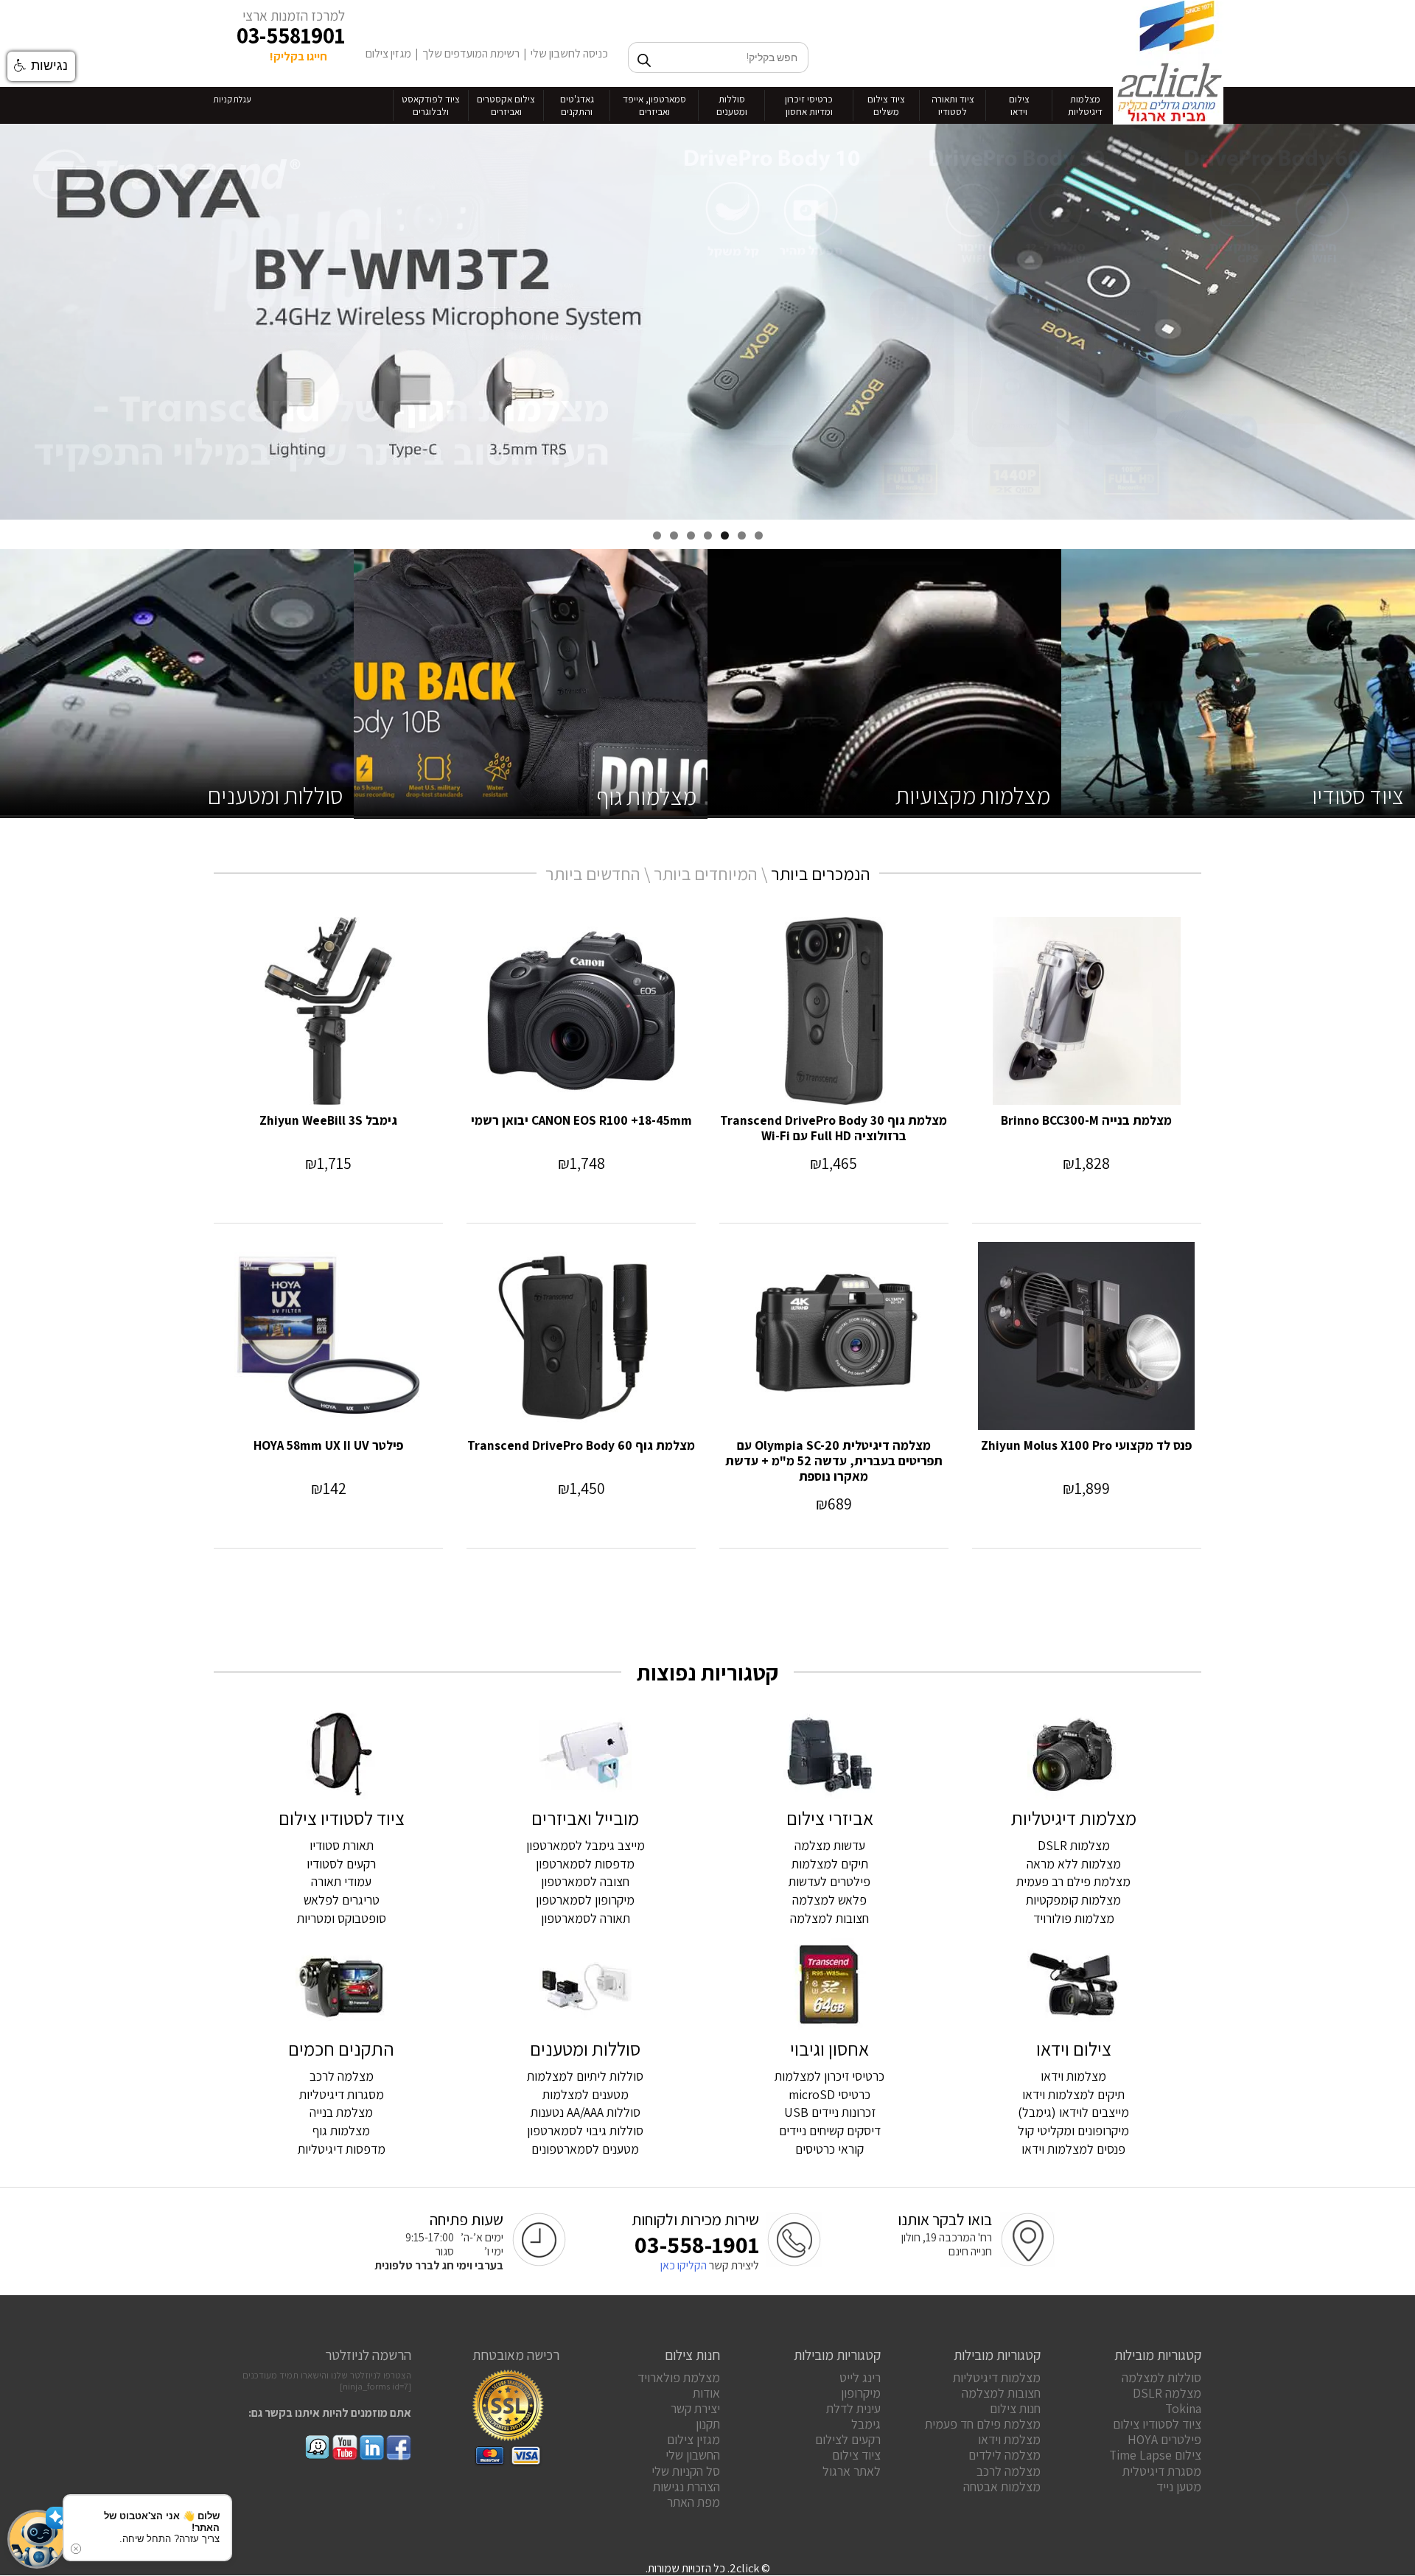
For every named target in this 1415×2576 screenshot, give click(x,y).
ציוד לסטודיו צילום (1157, 2424)
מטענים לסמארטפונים (585, 2149)
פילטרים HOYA (1164, 2439)
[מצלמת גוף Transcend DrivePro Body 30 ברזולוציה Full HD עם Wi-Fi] (834, 1011)
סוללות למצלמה (1161, 2377)
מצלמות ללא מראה (1074, 1864)
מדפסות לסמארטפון (585, 1864)
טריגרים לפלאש (342, 1900)
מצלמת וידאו (1009, 2439)
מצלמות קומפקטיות (1073, 1900)
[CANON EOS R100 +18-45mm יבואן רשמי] (581, 1011)
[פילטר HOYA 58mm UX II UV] (328, 1336)
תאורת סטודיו (342, 1845)
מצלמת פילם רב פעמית (1073, 1881)
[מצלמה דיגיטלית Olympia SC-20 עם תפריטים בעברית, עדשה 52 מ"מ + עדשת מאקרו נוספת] (834, 1336)
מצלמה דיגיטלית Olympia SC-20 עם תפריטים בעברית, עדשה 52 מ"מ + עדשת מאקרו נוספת (834, 1460)
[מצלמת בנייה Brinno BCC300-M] (1087, 1011)
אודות (706, 2393)
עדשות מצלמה (830, 1845)
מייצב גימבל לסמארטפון (586, 1845)
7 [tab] (657, 535)
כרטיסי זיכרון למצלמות (829, 2076)
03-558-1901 (697, 2244)
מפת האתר (693, 2502)
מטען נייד (1179, 2486)
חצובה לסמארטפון (585, 1881)
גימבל (866, 2424)
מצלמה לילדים (1005, 2455)
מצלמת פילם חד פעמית (983, 2424)
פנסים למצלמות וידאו (1073, 2149)
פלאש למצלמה (829, 1900)
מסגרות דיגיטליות (342, 2094)
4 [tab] (708, 535)
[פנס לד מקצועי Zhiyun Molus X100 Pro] (1087, 1336)
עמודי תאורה (341, 1881)
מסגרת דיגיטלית (1162, 2471)
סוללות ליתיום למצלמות (585, 2076)
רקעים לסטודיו (341, 1864)
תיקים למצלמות (830, 1864)
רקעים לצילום (848, 2439)
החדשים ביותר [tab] (593, 873)
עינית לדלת (853, 2408)
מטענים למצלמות (586, 2094)
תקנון (708, 2424)
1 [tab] (759, 535)
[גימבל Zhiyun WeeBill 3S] (328, 1011)
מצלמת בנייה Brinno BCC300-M (1086, 1120)
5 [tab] (691, 535)
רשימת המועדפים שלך (471, 53)
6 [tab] (674, 535)
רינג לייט (860, 2377)
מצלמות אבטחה (1002, 2486)
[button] (37, 2539)
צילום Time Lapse (1155, 2455)
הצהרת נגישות (686, 2486)
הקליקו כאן (684, 2265)
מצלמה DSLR (1167, 2393)
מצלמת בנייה (341, 2112)
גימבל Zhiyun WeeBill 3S (328, 1120)
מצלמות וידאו (1073, 2076)
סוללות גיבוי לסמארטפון (585, 2130)
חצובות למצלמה (829, 1918)
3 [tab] (725, 535)
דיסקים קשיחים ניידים (830, 2130)
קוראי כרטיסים (829, 2149)
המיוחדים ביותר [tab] (706, 873)
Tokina (1183, 2408)
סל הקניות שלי (686, 2471)
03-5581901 (291, 35)
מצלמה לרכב (342, 2076)
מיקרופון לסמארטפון (585, 1900)
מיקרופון (861, 2393)
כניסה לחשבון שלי (569, 53)
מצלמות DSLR (1074, 1845)
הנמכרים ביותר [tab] (821, 873)
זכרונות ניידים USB (830, 2112)
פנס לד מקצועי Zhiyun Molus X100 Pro (1086, 1445)
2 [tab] (742, 535)
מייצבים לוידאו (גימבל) (1073, 2112)
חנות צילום (1015, 2408)
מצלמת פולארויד (679, 2377)
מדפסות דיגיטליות (342, 2149)
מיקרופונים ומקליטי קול (1073, 2130)
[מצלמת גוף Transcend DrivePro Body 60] (581, 1336)
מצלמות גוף (341, 2130)
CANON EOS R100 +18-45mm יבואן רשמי (581, 1120)
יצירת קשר (695, 2408)
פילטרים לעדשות (829, 1881)
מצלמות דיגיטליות (997, 2377)
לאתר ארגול (852, 2471)
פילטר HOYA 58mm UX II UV (328, 1445)
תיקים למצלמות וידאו (1073, 2094)
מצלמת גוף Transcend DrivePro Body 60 (581, 1445)
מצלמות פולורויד (1074, 1918)
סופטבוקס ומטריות (342, 1918)
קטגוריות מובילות (1158, 2355)
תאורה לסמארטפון (586, 1918)
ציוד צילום (856, 2455)
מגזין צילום (388, 53)
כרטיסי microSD (829, 2094)
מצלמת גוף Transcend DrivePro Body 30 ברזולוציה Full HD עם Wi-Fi (834, 1128)
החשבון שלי (693, 2455)
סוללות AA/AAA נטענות (586, 2112)
